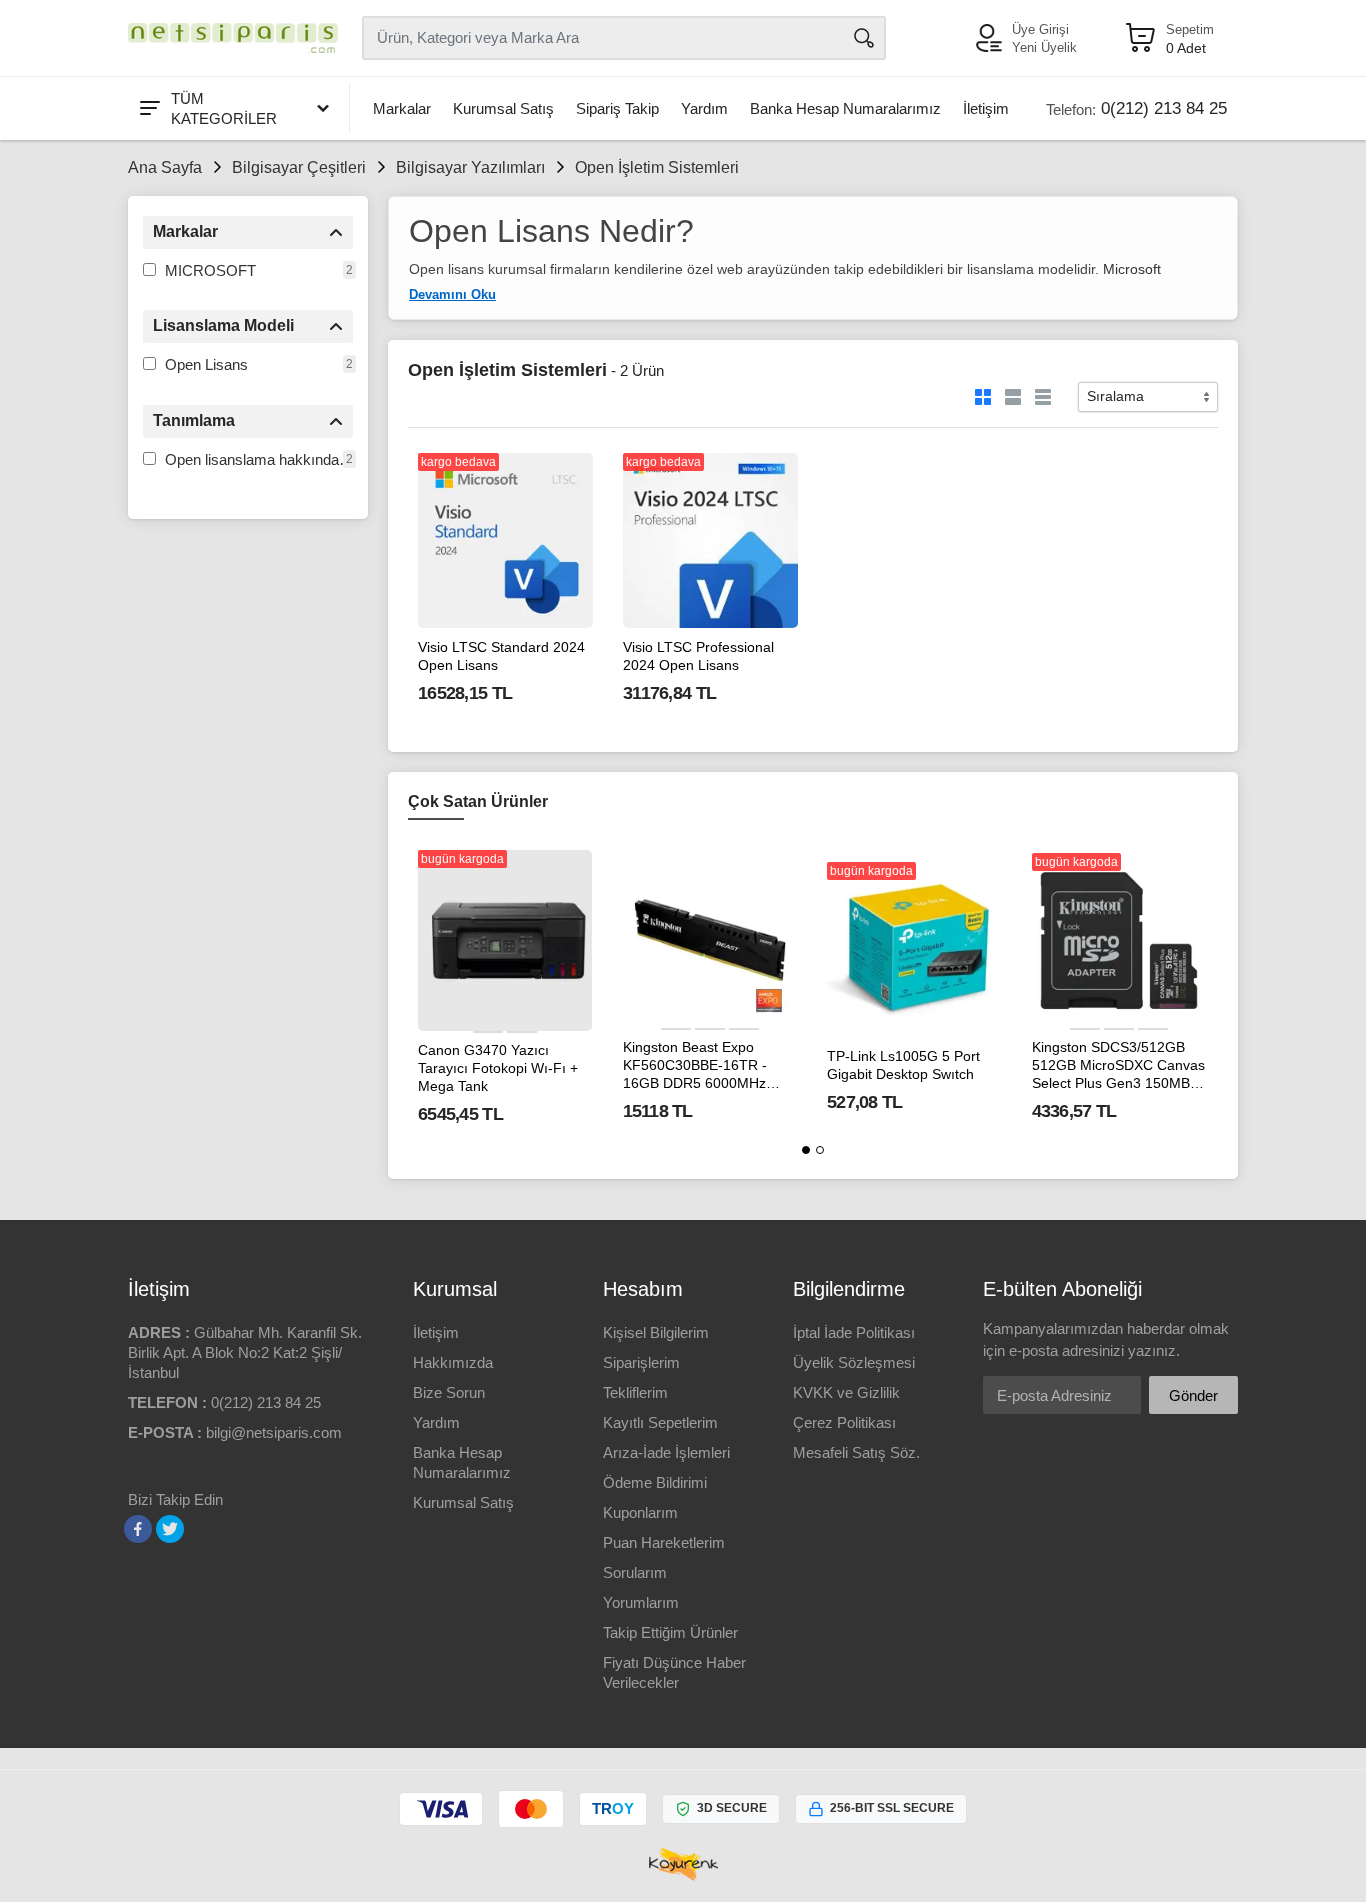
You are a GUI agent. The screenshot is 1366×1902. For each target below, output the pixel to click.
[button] (806, 1150)
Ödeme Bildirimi (655, 1482)
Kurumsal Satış (503, 108)
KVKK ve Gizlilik (846, 1392)
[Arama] (864, 38)
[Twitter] (170, 1529)
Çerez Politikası (844, 1422)
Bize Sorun (449, 1392)
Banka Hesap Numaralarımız (845, 108)
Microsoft (1132, 269)
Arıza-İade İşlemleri (666, 1452)
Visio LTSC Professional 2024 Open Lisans (698, 656)
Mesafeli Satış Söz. (856, 1452)
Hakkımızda (453, 1362)
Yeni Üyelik (1044, 47)
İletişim (986, 108)
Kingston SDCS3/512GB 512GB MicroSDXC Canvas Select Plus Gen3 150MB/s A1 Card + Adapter (1118, 1066)
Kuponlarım (640, 1512)
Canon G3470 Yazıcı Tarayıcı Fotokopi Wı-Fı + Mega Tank (498, 1068)
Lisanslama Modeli (223, 325)
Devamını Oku (452, 294)
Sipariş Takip (617, 108)
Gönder (1193, 1395)
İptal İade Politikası (854, 1332)
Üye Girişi (1040, 29)
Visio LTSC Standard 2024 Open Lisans (501, 656)
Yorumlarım (641, 1602)
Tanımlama (194, 420)
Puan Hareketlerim (664, 1542)
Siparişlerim (641, 1362)
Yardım (704, 108)
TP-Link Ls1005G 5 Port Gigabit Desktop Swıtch (903, 1065)
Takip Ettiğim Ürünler (670, 1632)
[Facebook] (138, 1529)
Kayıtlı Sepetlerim (660, 1422)
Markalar (402, 108)
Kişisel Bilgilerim (656, 1332)
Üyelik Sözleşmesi (854, 1362)
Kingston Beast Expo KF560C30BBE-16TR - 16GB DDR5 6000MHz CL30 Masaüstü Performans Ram (695, 1066)
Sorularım (635, 1572)
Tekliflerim (635, 1392)
